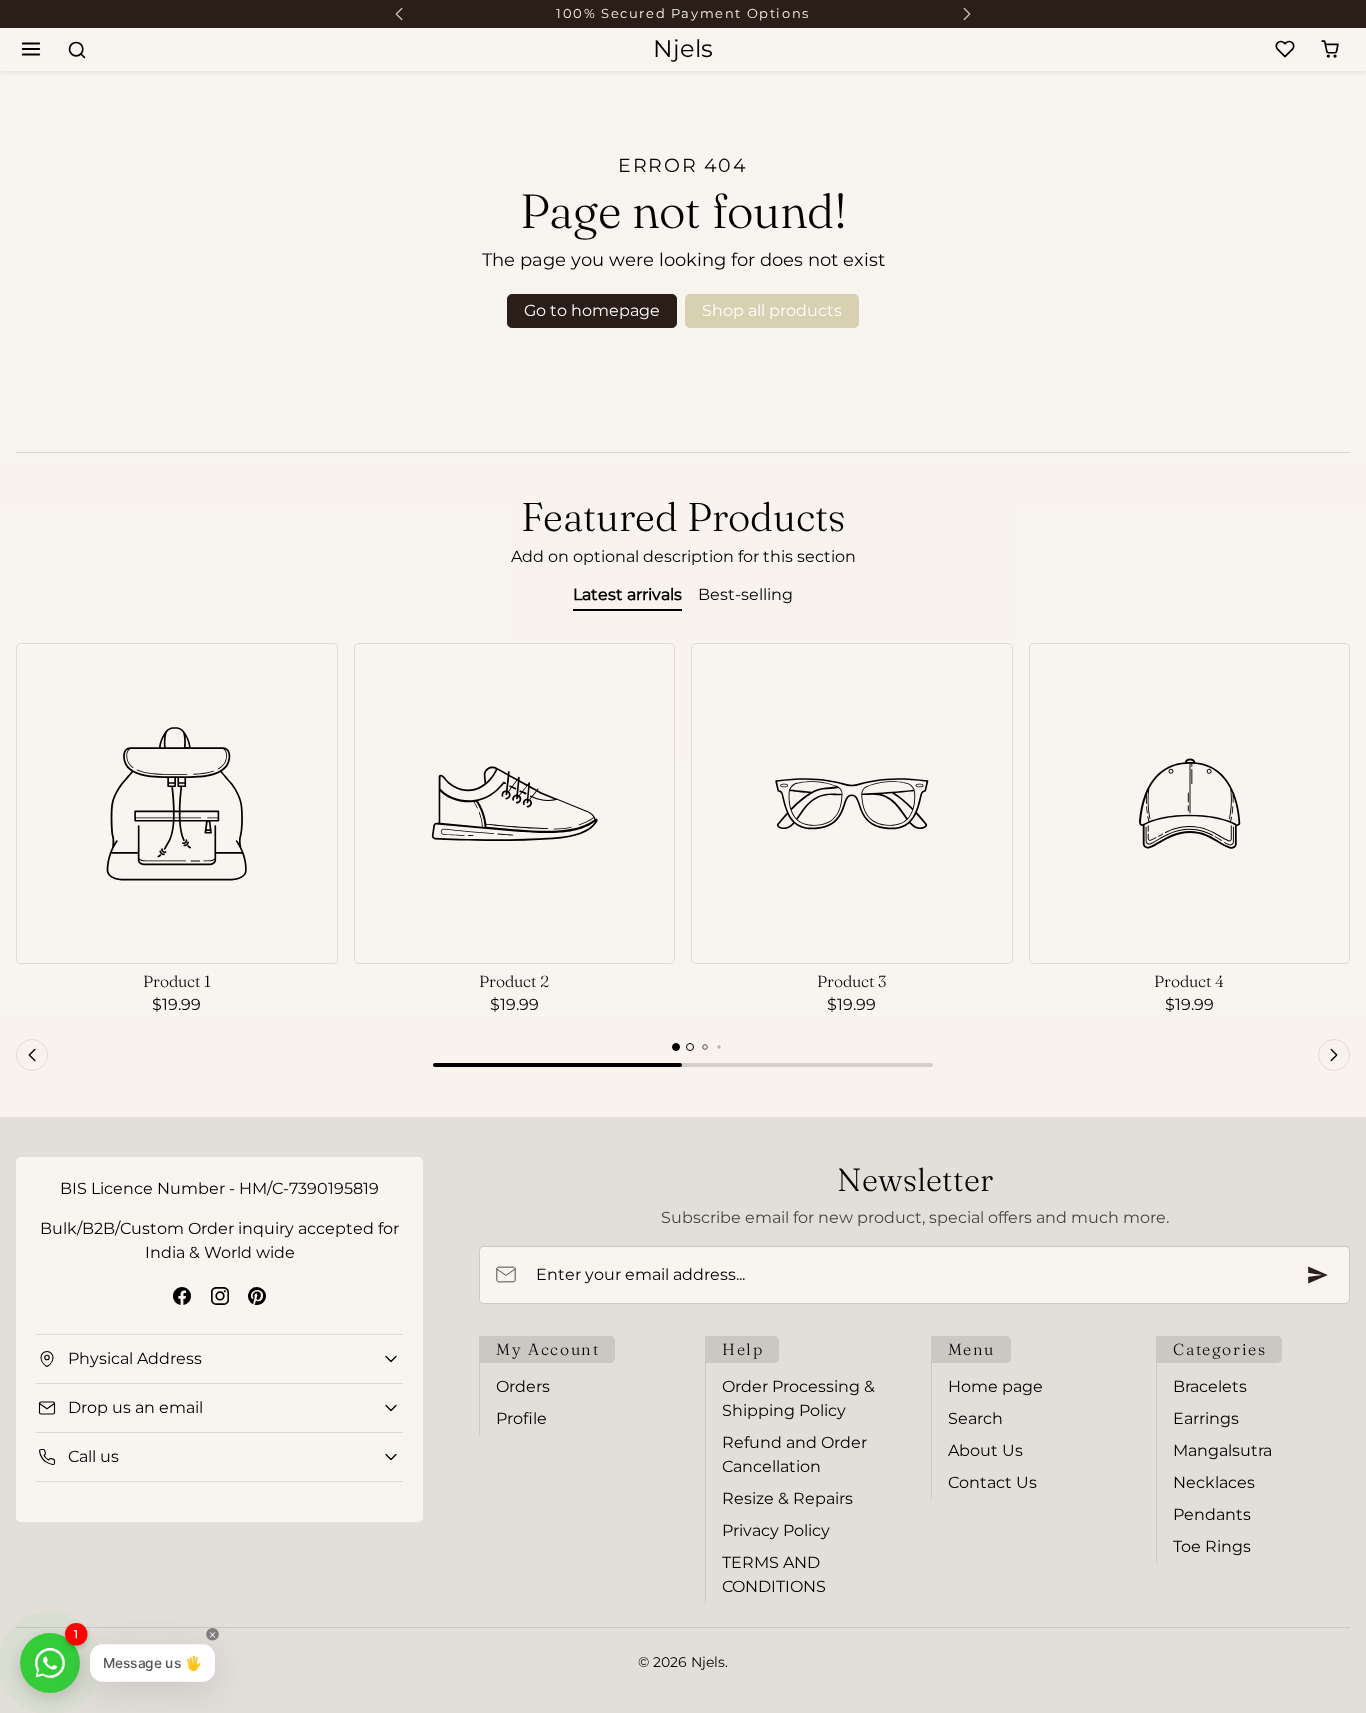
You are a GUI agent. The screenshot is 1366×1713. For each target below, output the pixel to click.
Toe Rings (1212, 1546)
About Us (985, 1450)
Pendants (1212, 1514)
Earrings (1206, 1418)
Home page (995, 1386)
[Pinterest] (256, 1295)
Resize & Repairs (787, 1498)
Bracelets (1210, 1386)
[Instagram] (219, 1295)
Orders (523, 1386)
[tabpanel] (683, 860)
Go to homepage (592, 310)
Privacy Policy (776, 1530)
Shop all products (772, 310)
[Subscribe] (1318, 1275)
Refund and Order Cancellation (794, 1454)
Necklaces (1214, 1482)
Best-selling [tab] (745, 594)
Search (975, 1418)
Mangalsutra (1222, 1450)
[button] (31, 49)
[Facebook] (182, 1295)
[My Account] (1240, 49)
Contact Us (992, 1482)
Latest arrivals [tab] (627, 594)
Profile (521, 1418)
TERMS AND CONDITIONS (774, 1574)
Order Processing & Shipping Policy (798, 1398)
